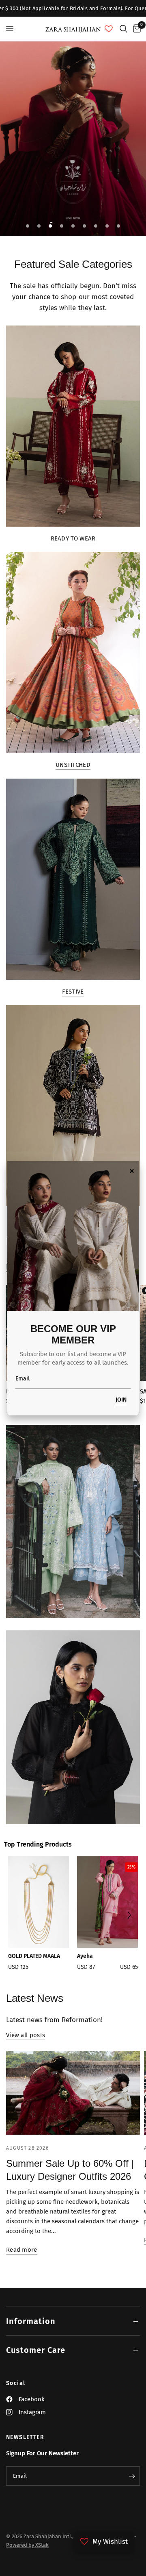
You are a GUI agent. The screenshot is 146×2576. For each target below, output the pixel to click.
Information (31, 2321)
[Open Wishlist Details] (109, 29)
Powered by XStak (27, 2545)
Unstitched (73, 765)
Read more (22, 2250)
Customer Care (36, 2350)
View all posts (26, 2035)
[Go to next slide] (129, 1916)
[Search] (123, 29)
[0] (135, 29)
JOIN (121, 1400)
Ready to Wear (73, 539)
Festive (73, 992)
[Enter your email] (132, 2476)
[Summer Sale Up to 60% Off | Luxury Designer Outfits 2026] (73, 2093)
